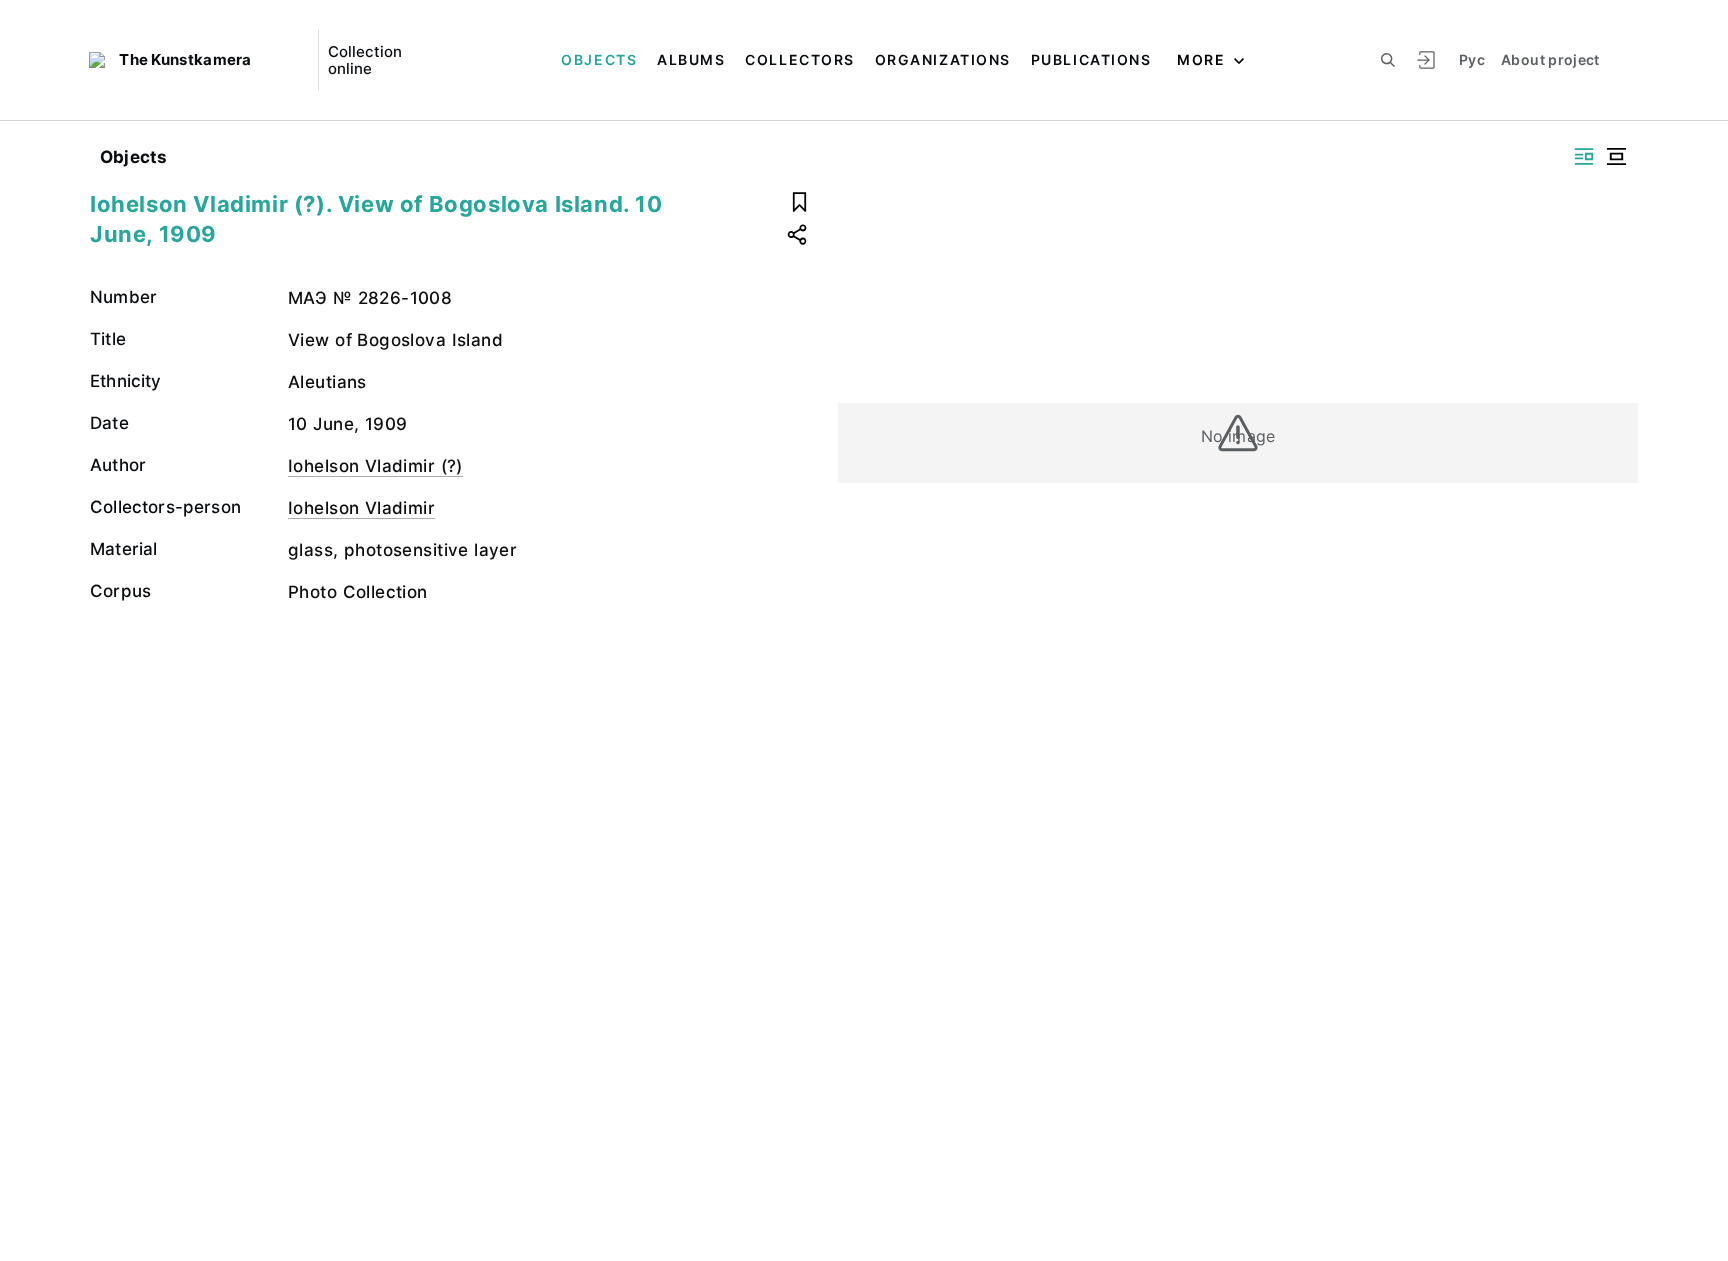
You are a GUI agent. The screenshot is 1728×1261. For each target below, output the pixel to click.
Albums (691, 59)
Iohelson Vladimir (361, 508)
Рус (1472, 59)
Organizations (943, 59)
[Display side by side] (1584, 156)
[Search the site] (1388, 60)
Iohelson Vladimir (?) (375, 466)
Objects (599, 59)
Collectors (799, 59)
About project (1550, 59)
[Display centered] (1616, 156)
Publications (1091, 59)
